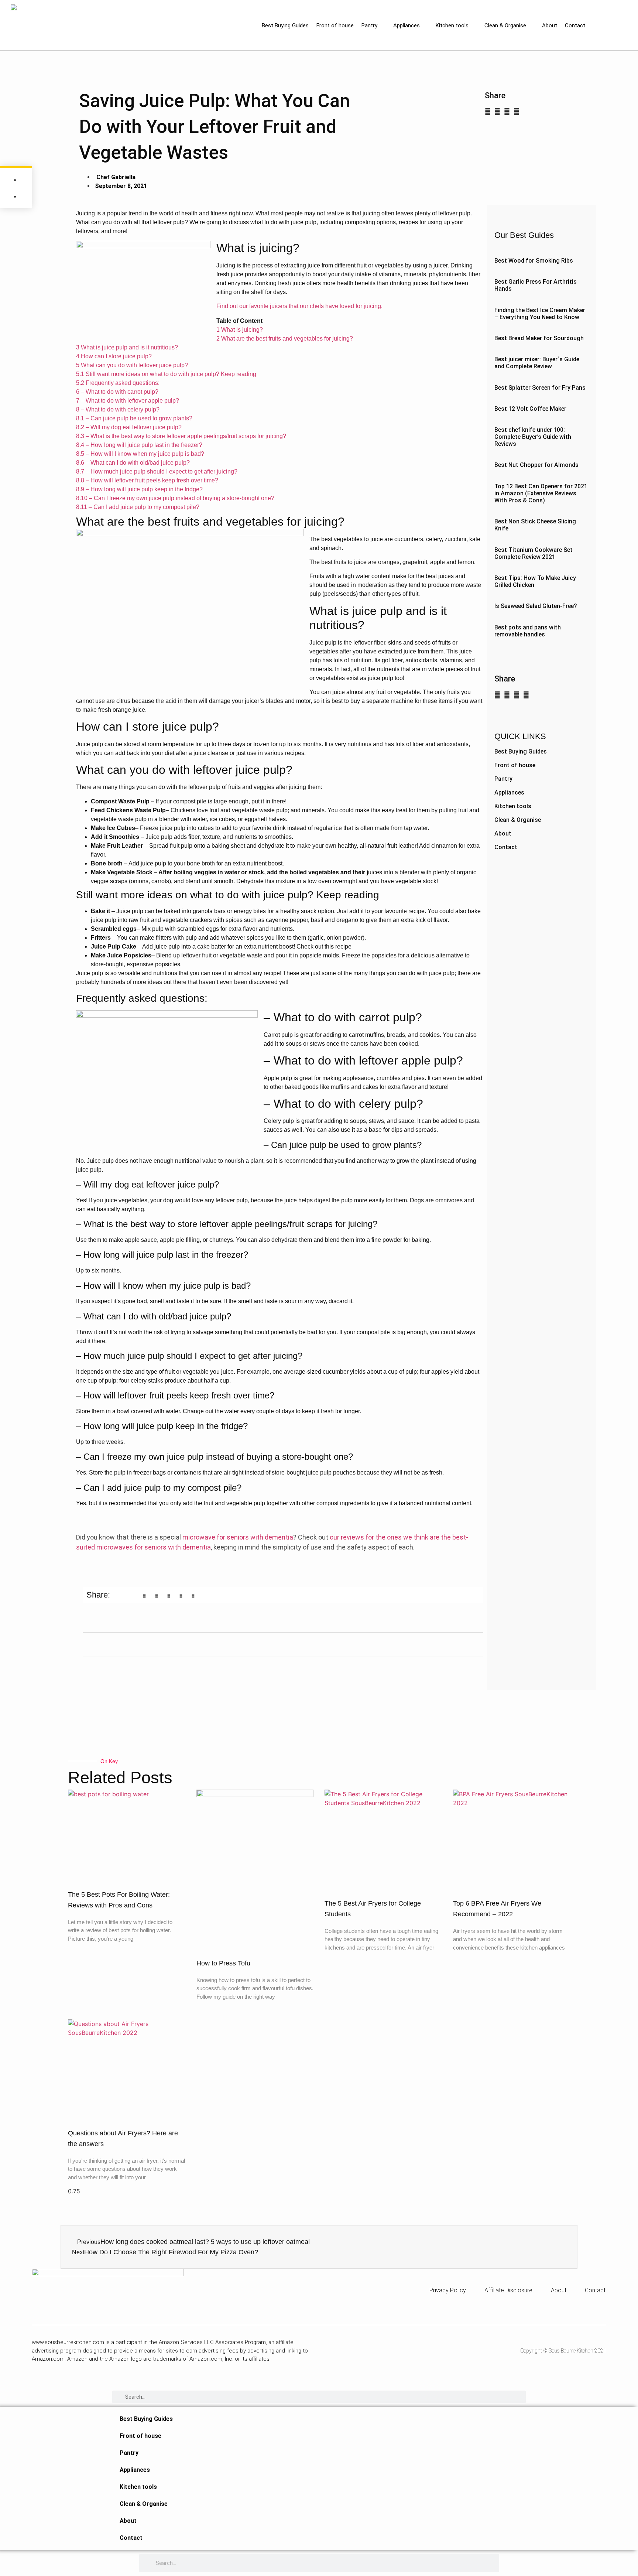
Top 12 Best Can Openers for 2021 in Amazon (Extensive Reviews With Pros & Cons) (541, 493)
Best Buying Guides (285, 25)
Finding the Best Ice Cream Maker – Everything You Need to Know (540, 314)
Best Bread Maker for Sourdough (539, 338)
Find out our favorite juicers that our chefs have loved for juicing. (299, 306)
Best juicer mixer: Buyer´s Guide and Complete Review (537, 363)
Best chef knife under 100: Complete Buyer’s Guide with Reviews (533, 437)
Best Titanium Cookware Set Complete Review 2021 (534, 553)
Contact (575, 25)
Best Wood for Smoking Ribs (534, 261)
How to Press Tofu (223, 1963)
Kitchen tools (452, 25)
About (550, 25)
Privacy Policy (448, 2290)
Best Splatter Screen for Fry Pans (540, 388)
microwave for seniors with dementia (238, 1537)
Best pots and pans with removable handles (528, 631)
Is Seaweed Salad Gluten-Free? (536, 606)
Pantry (369, 25)
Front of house (335, 25)
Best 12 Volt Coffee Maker (530, 409)
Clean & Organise (505, 25)
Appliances (407, 25)
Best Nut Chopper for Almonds (536, 465)
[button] (488, 112)
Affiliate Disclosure (508, 2290)
